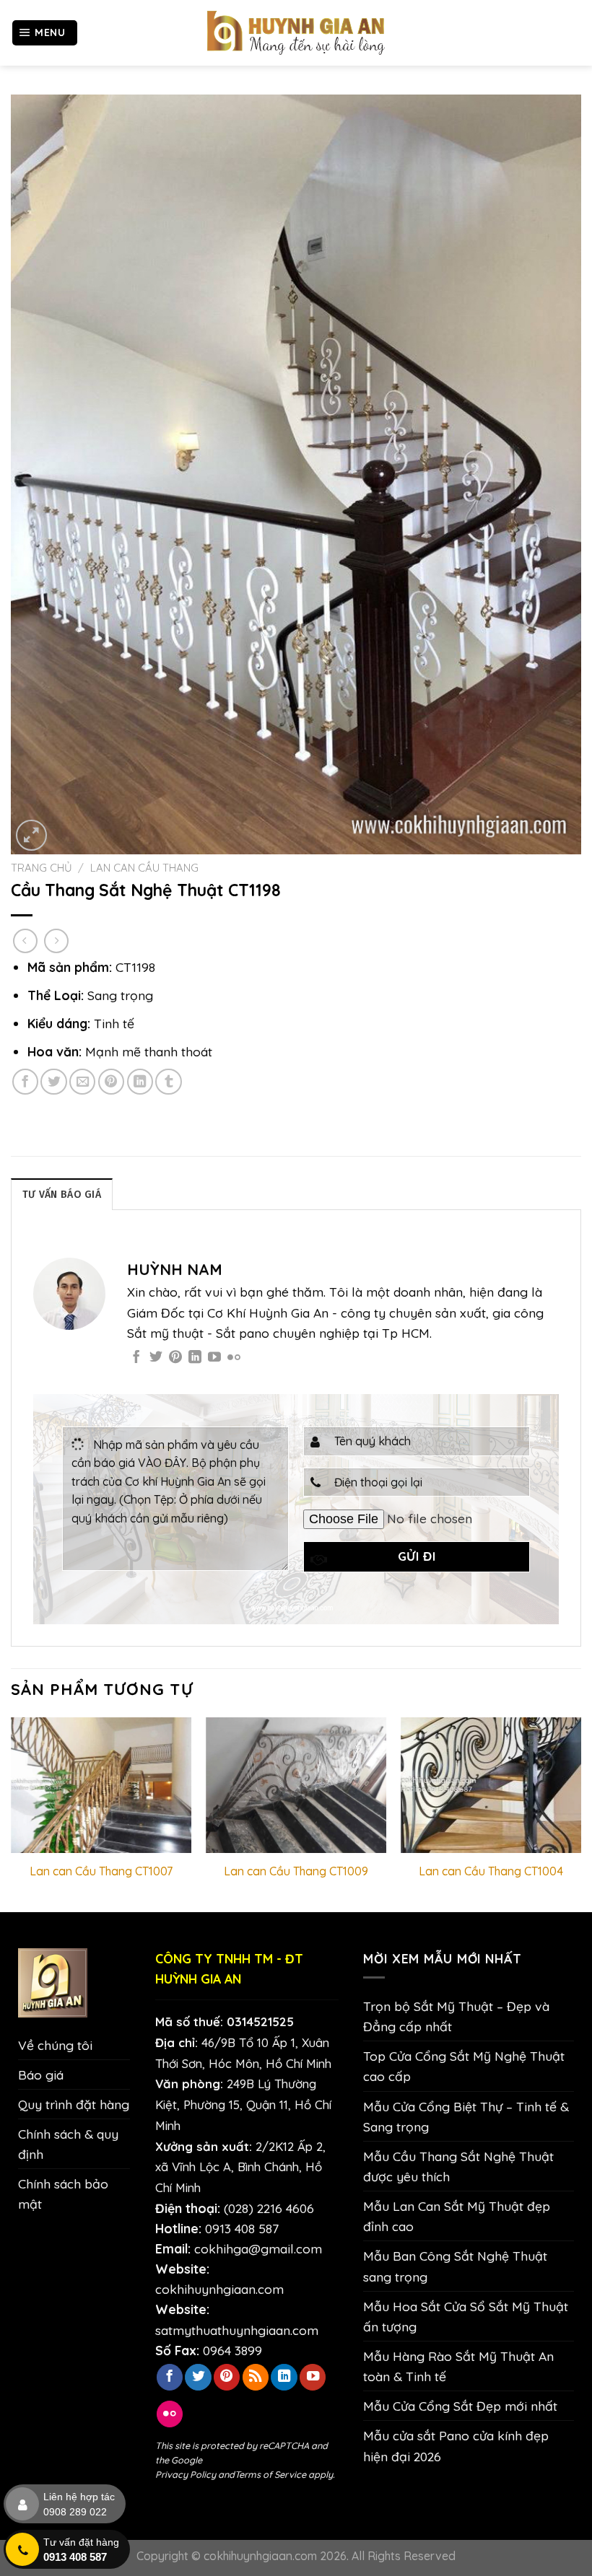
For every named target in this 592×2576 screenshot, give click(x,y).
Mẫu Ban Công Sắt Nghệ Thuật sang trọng (455, 2266)
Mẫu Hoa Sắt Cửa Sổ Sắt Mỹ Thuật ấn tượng (466, 2316)
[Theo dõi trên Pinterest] (175, 1358)
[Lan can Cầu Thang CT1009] (296, 1785)
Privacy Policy (186, 2474)
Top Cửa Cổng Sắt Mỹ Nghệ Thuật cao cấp (464, 2066)
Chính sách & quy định (68, 2144)
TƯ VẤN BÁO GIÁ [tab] (62, 1195)
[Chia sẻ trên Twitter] (53, 1082)
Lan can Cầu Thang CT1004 (491, 1871)
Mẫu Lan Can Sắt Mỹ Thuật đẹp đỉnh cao (457, 2216)
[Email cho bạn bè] (82, 1082)
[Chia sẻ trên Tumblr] (168, 1082)
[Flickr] (234, 1358)
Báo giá (41, 2075)
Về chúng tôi (55, 2045)
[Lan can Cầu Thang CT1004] (491, 1785)
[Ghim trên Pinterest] (111, 1082)
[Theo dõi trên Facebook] (136, 1358)
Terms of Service (270, 2474)
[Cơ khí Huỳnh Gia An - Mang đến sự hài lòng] (296, 33)
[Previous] (12, 1813)
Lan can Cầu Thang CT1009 (296, 1871)
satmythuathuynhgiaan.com (237, 2330)
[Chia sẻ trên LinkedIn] (140, 1082)
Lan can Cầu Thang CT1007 (101, 1871)
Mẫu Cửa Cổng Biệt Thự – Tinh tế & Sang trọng (466, 2116)
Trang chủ (42, 868)
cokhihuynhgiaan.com (219, 2289)
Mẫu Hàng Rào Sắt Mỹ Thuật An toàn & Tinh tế (458, 2366)
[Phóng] (31, 835)
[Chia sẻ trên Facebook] (25, 1082)
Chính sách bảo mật (63, 2194)
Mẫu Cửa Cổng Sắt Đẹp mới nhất (460, 2406)
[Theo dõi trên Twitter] (156, 1358)
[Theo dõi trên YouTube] (214, 1358)
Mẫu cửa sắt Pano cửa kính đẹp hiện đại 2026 (456, 2445)
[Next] (580, 1813)
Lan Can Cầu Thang (144, 868)
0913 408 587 (242, 2228)
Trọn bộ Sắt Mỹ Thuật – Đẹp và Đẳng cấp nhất (456, 2016)
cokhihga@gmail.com (258, 2248)
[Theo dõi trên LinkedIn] (195, 1358)
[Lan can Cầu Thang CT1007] (101, 1785)
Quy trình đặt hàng (74, 2104)
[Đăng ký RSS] (256, 2377)
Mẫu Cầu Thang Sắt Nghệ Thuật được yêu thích (458, 2166)
